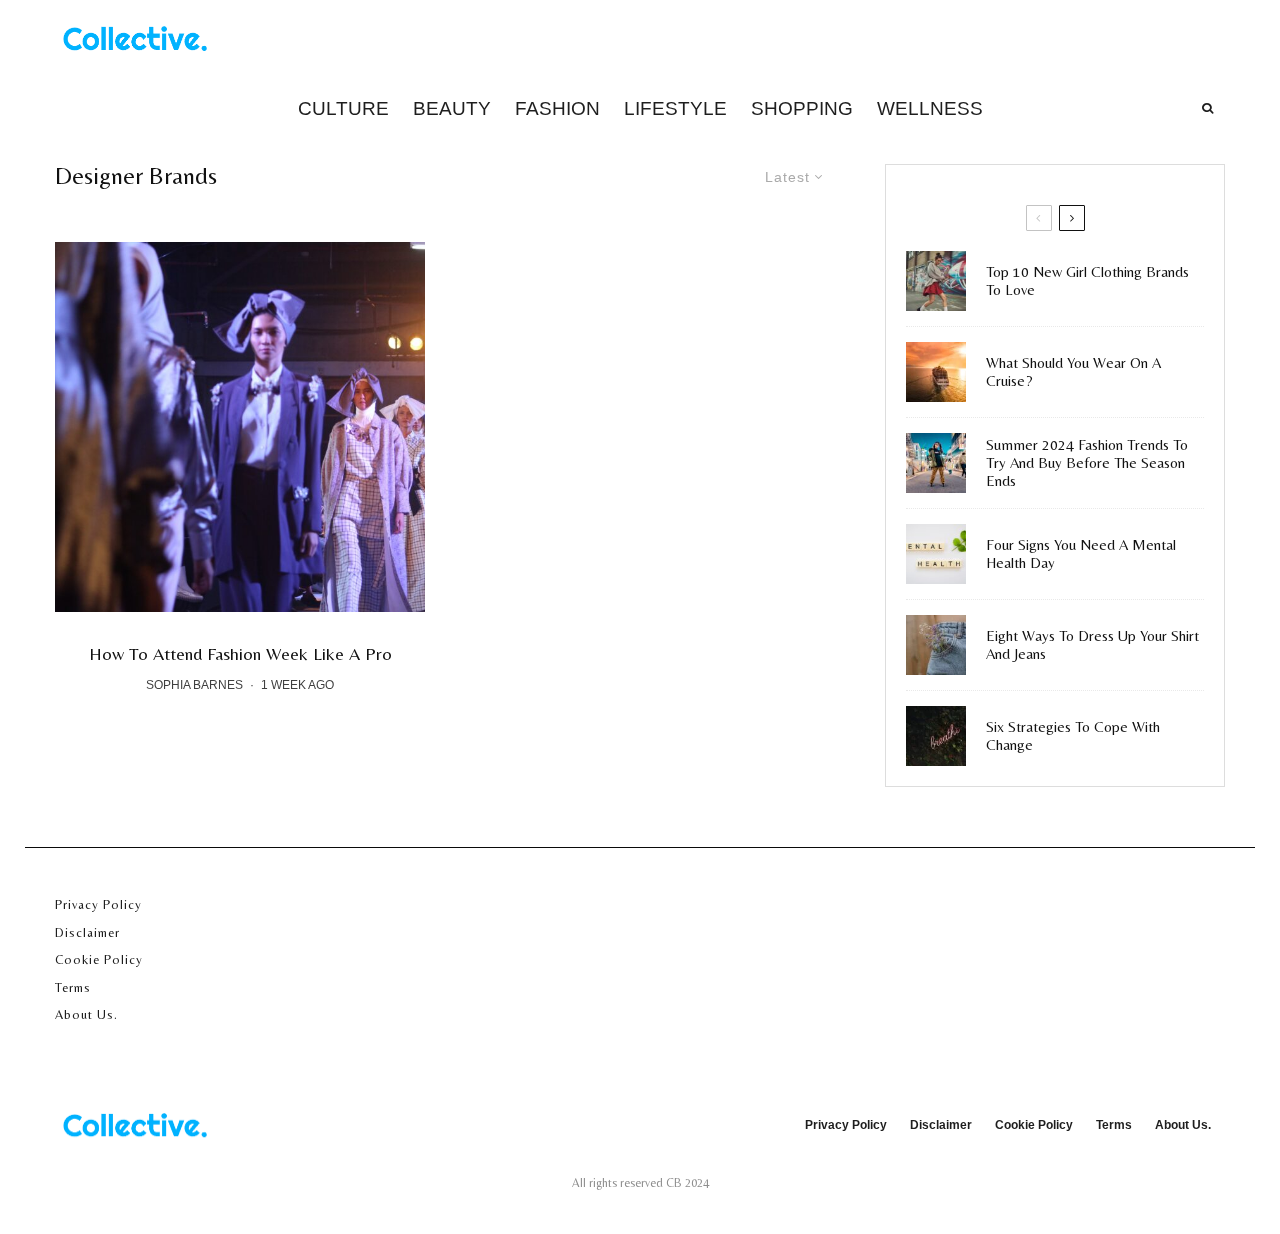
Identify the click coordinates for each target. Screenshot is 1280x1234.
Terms (73, 987)
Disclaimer (87, 932)
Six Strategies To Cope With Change (1073, 735)
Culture (343, 108)
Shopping (802, 108)
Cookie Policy (99, 959)
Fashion (557, 108)
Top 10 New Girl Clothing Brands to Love (1087, 280)
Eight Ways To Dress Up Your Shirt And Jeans (1092, 644)
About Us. (86, 1014)
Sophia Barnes (194, 685)
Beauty (452, 108)
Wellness (930, 108)
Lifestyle (675, 108)
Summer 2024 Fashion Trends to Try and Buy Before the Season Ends (1087, 462)
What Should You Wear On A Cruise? (1073, 371)
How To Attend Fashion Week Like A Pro (240, 653)
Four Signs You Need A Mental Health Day (1081, 553)
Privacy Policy (98, 904)
